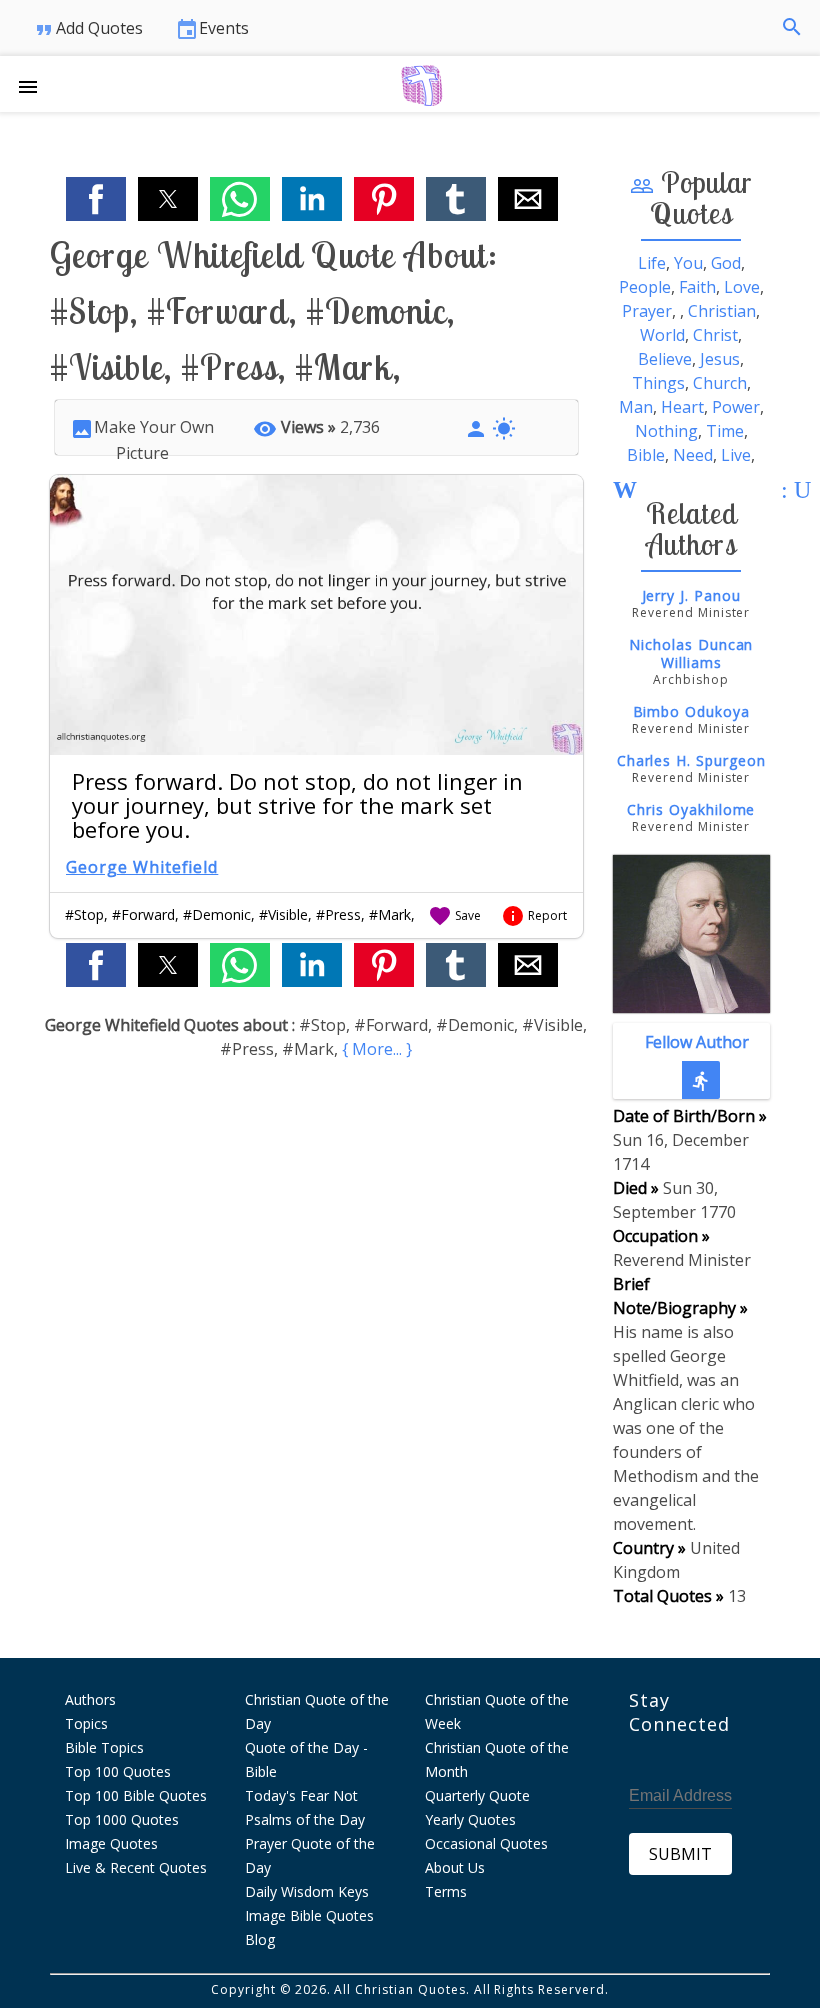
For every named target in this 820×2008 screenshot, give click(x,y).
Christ (715, 335)
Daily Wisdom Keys (307, 1891)
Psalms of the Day (305, 1819)
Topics (86, 1723)
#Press (338, 914)
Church (720, 383)
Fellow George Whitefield (691, 973)
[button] (36, 84)
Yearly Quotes (470, 1819)
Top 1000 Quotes (122, 1819)
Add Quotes (87, 29)
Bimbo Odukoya (691, 711)
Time (725, 431)
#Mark (390, 914)
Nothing (666, 431)
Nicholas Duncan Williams (691, 653)
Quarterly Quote (477, 1795)
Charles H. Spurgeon (691, 760)
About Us (455, 1867)
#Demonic (217, 914)
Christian (722, 311)
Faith (697, 287)
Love (742, 287)
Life (652, 263)
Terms (446, 1891)
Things (658, 383)
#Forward (143, 914)
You (688, 263)
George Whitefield (142, 867)
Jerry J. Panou (691, 595)
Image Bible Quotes (309, 1915)
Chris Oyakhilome (691, 809)
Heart (682, 407)
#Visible (283, 914)
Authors (90, 1699)
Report (534, 915)
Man (636, 407)
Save (454, 915)
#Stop (84, 914)
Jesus (720, 359)
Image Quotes (111, 1843)
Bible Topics (104, 1747)
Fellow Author (697, 1061)
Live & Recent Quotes (136, 1867)
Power (736, 407)
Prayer (647, 311)
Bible (646, 455)
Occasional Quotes (486, 1843)
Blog (260, 1939)
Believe (665, 359)
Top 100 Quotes (118, 1771)
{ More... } (377, 1049)
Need (693, 455)
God (726, 263)
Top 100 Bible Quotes (136, 1795)
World (662, 335)
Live (736, 455)
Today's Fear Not (301, 1795)
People (645, 287)
